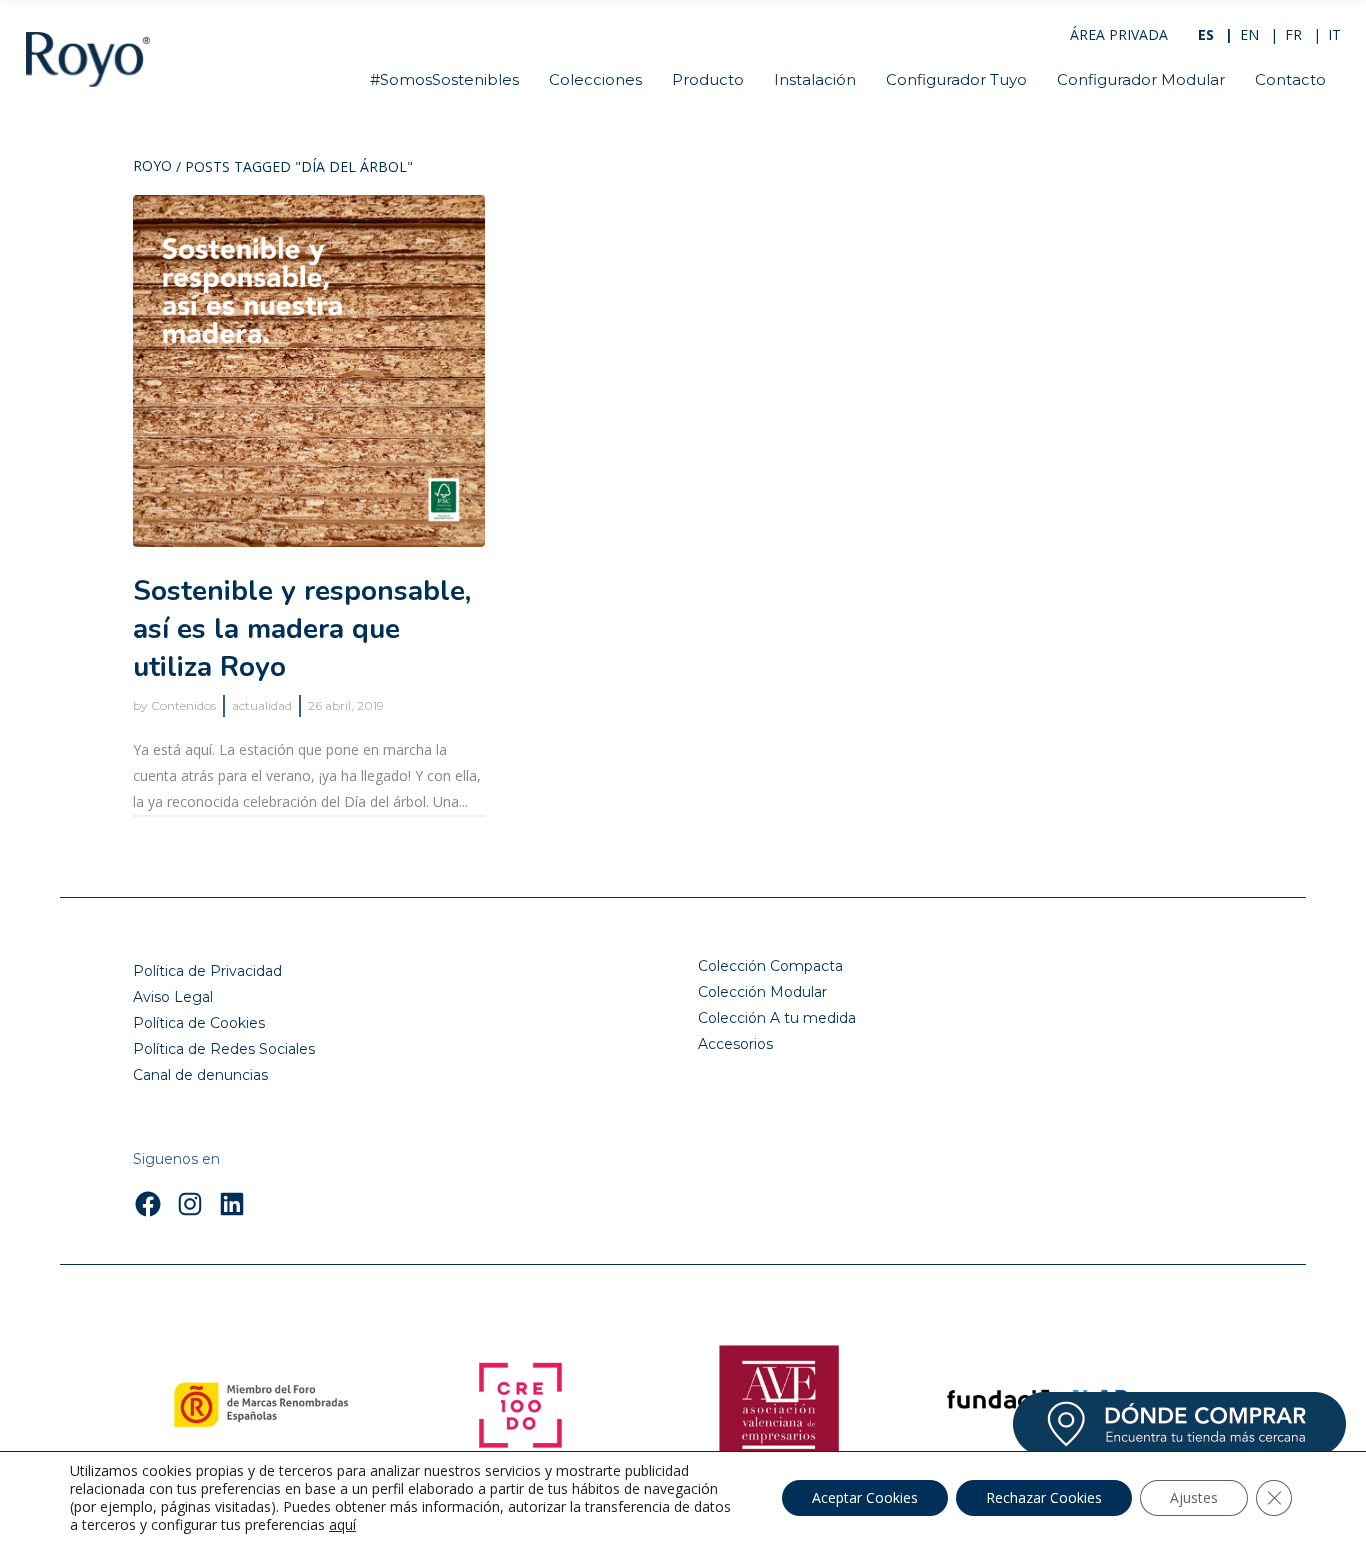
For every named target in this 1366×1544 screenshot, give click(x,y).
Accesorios (735, 1044)
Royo (152, 167)
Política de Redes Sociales (224, 1049)
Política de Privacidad (207, 971)
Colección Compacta (770, 966)
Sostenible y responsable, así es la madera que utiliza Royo (302, 629)
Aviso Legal (173, 997)
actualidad (262, 705)
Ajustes (1194, 1497)
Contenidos (183, 705)
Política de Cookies (199, 1023)
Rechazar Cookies (1044, 1497)
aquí (342, 1525)
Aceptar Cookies (865, 1497)
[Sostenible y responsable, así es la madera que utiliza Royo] (309, 371)
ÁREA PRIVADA (1119, 34)
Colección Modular (762, 992)
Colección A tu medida (777, 1018)
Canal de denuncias (200, 1075)
